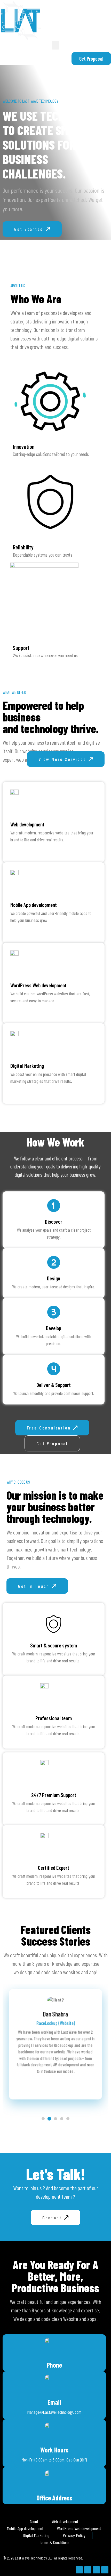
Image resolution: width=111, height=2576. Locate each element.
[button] (55, 45)
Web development (27, 824)
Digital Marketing (27, 1066)
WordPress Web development (38, 985)
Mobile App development (34, 905)
